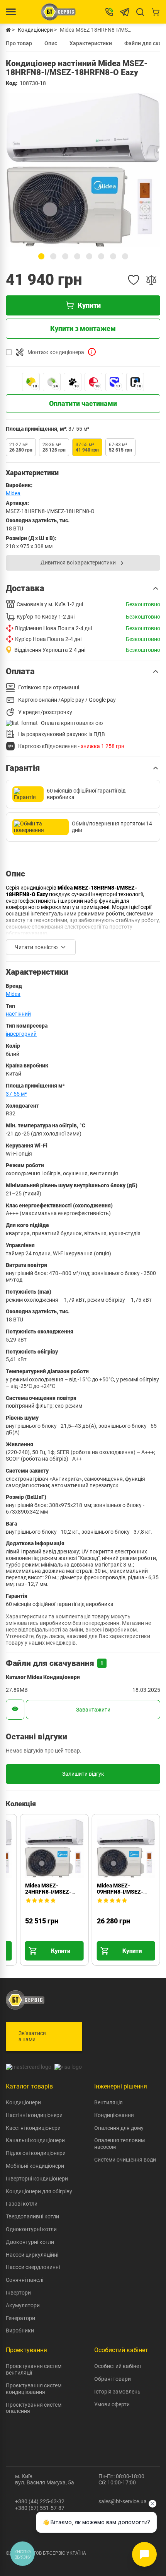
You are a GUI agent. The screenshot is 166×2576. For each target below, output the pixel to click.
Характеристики (91, 43)
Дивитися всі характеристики (78, 563)
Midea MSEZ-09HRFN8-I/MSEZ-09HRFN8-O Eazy (120, 1892)
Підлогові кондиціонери (36, 2153)
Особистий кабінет (118, 2366)
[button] (41, 256)
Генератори (20, 2318)
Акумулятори (23, 2305)
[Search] (140, 12)
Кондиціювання (114, 2115)
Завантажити (93, 1710)
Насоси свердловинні (33, 2267)
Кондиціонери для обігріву (39, 2191)
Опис (51, 43)
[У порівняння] (151, 280)
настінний (18, 1014)
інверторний (21, 1034)
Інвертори (18, 2293)
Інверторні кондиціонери (37, 2179)
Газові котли (22, 2204)
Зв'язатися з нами (32, 2036)
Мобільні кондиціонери (35, 2166)
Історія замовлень (117, 2392)
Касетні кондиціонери (33, 2128)
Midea (13, 493)
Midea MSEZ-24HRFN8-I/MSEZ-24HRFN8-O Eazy (48, 1892)
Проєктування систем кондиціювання (34, 2389)
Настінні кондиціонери (34, 2115)
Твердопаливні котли (32, 2216)
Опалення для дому (119, 2128)
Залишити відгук (83, 1774)
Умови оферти (112, 2404)
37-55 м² (16, 1094)
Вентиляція (108, 2102)
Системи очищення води (125, 2160)
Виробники (20, 2331)
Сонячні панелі (25, 2280)
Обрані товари (113, 2379)
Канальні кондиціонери (35, 2140)
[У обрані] (134, 280)
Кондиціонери (23, 2102)
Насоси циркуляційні (32, 2255)
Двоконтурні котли (30, 2242)
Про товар (19, 43)
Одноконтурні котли (31, 2229)
